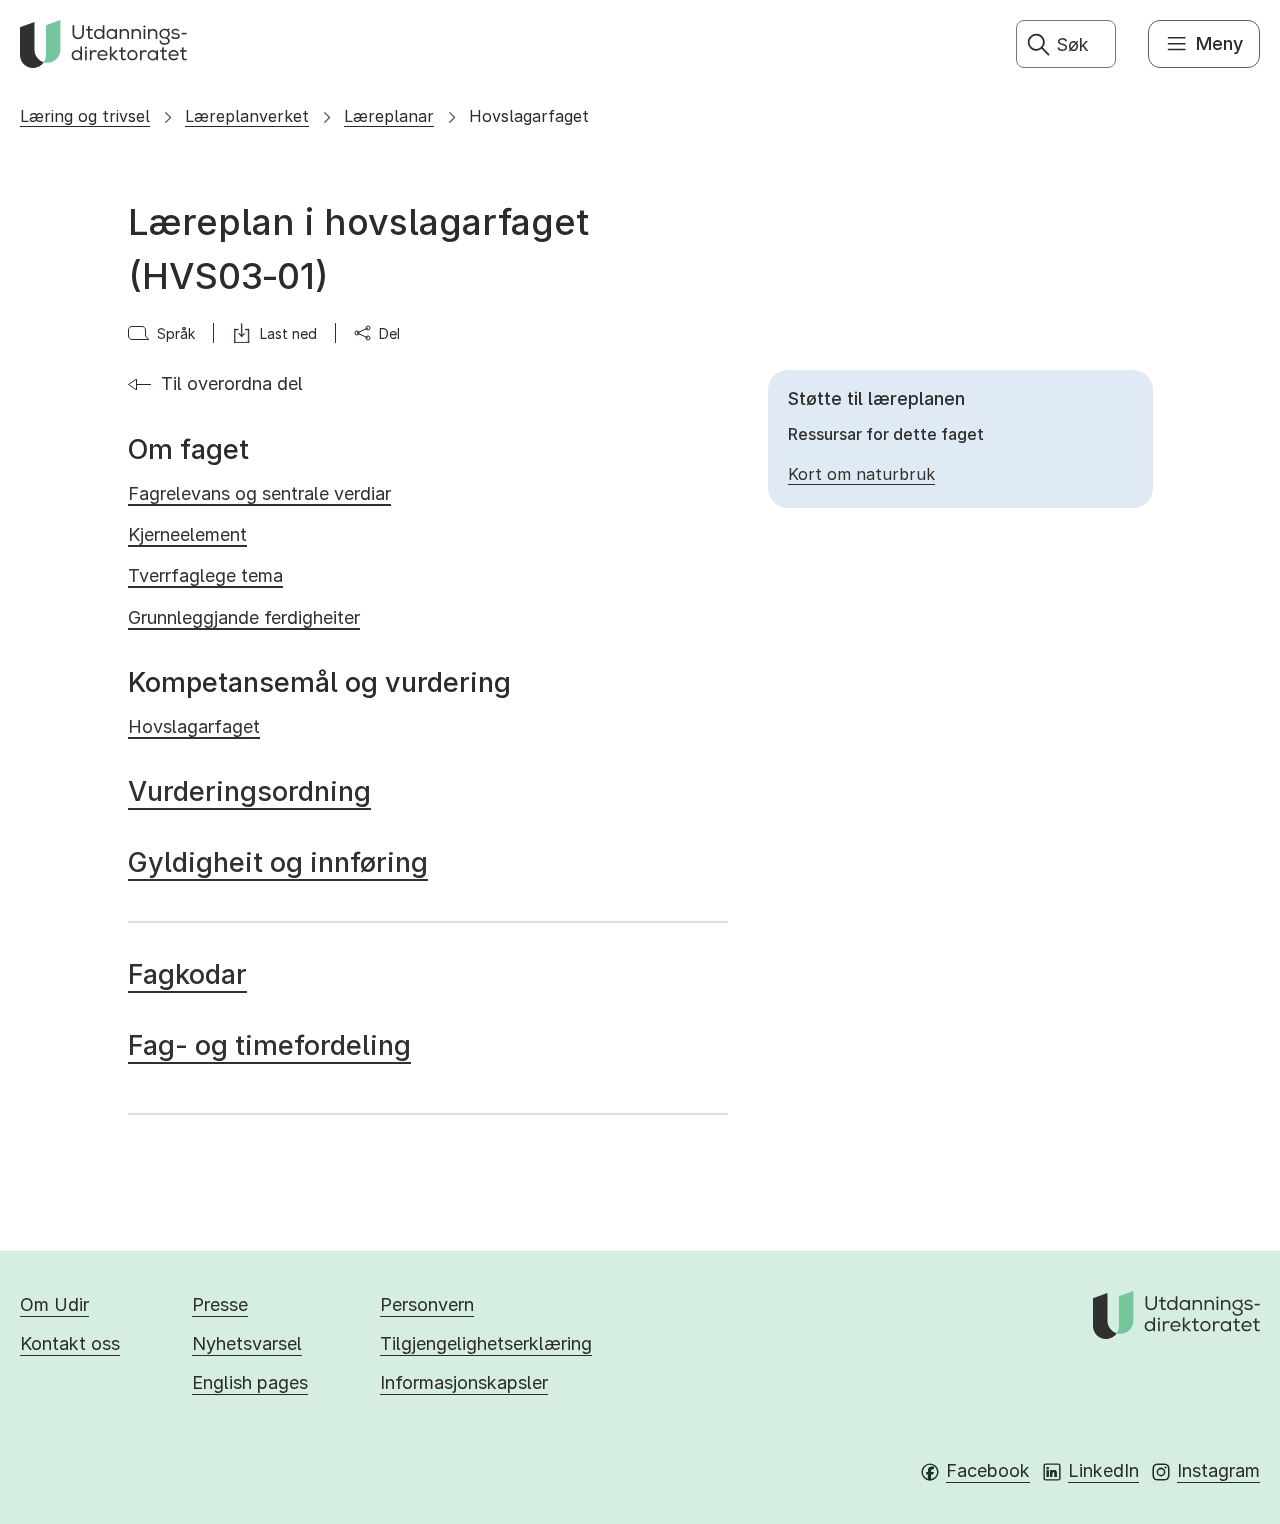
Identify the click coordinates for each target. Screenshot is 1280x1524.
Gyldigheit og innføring (278, 862)
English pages (250, 1382)
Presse (220, 1304)
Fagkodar (187, 974)
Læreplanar (389, 116)
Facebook (988, 1470)
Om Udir (54, 1304)
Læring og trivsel (85, 116)
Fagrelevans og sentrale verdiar (259, 493)
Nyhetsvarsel (247, 1343)
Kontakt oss (70, 1343)
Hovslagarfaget (529, 116)
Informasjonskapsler (464, 1382)
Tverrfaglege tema (205, 575)
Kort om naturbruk (861, 474)
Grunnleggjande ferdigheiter (244, 617)
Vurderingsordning (249, 791)
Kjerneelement (187, 534)
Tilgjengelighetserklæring (486, 1343)
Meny (1219, 43)
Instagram (1218, 1470)
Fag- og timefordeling (269, 1045)
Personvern (427, 1304)
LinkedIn (1103, 1470)
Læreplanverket (247, 116)
